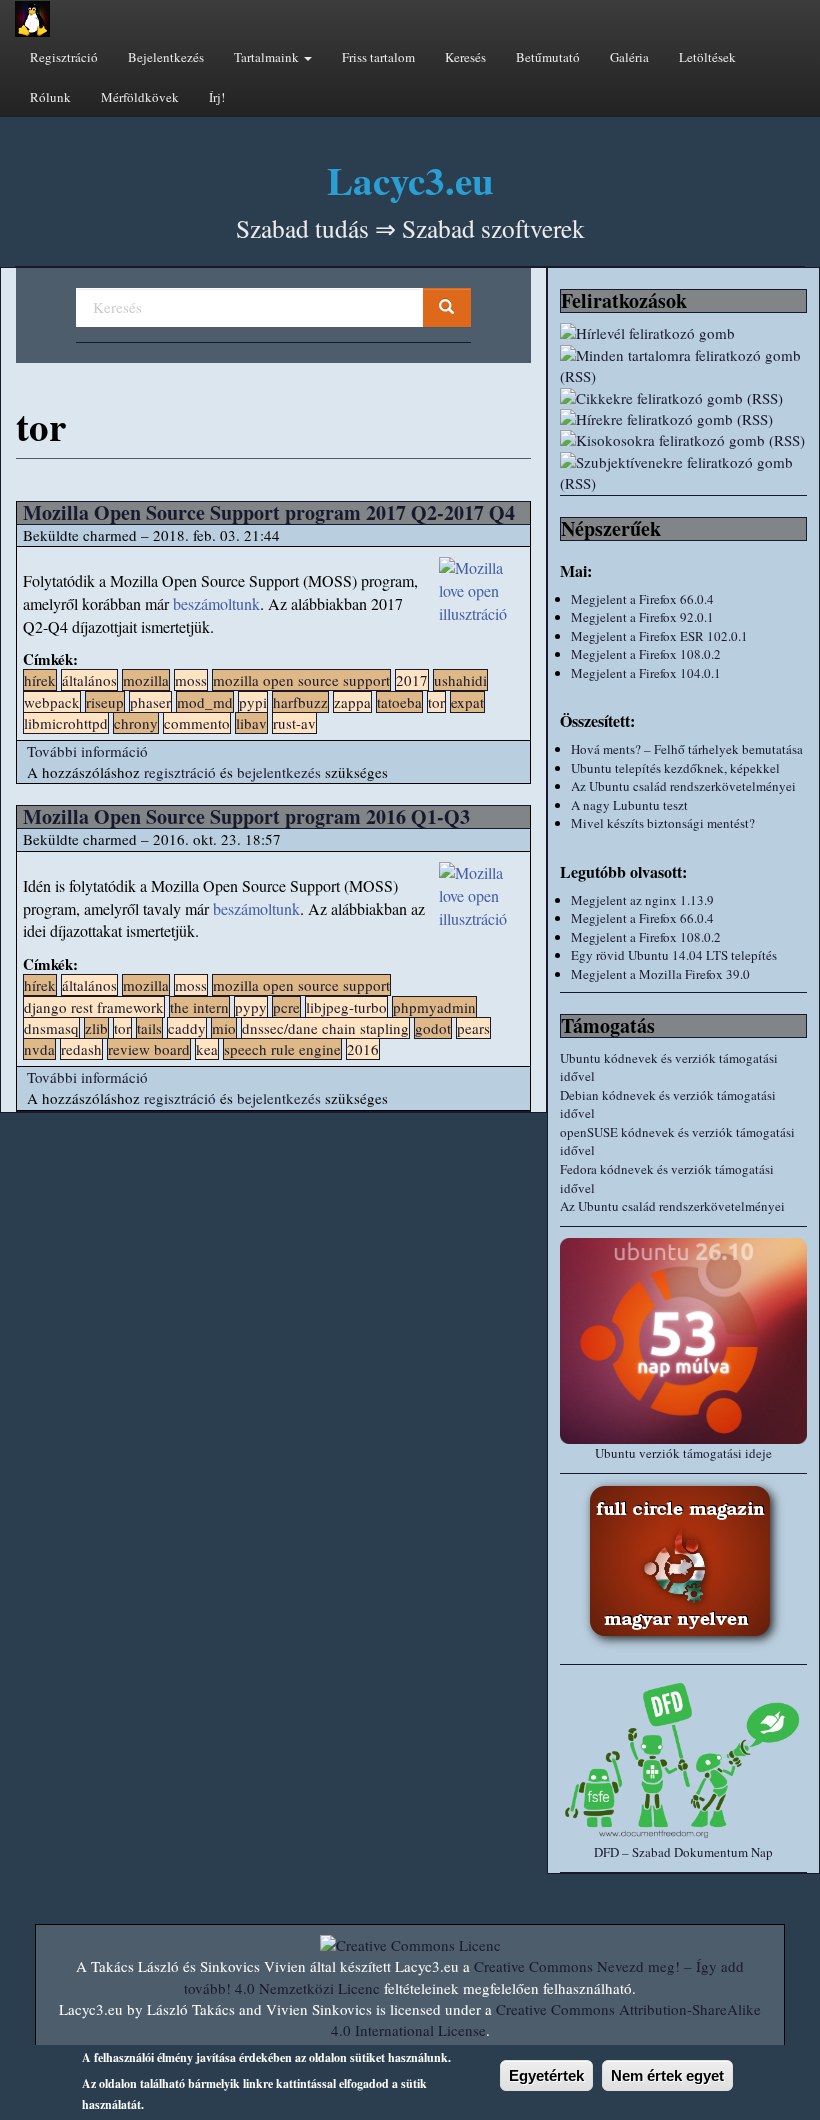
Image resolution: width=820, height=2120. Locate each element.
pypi (253, 702)
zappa (352, 702)
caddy (187, 1028)
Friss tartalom (378, 57)
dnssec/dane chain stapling (325, 1028)
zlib (96, 1028)
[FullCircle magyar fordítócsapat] (683, 1564)
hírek (40, 680)
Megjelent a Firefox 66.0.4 (642, 599)
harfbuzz (300, 702)
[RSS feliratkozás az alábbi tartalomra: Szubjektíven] (683, 473)
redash (81, 1049)
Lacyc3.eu (410, 179)
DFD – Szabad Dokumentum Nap (683, 1852)
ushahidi (460, 680)
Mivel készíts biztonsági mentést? (663, 823)
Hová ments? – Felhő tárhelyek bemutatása (687, 749)
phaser (150, 702)
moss (191, 680)
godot (433, 1028)
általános (89, 680)
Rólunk (50, 97)
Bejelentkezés (166, 57)
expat (467, 702)
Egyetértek (546, 2075)
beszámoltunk (216, 603)
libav (251, 723)
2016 (363, 1049)
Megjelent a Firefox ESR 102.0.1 (659, 636)
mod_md (205, 702)
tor (436, 702)
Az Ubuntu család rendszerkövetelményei (683, 786)
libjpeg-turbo (346, 1007)
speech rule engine (282, 1049)
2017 (412, 680)
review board (149, 1049)
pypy (251, 1007)
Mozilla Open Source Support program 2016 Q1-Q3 (246, 816)
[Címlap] (32, 19)
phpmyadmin (434, 1007)
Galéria (629, 57)
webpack (52, 702)
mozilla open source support (301, 680)
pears (473, 1028)
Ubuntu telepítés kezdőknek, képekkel (675, 768)
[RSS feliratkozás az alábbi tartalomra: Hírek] (683, 419)
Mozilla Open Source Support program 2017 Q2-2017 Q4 (269, 512)
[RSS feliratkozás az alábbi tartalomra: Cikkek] (683, 398)
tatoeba (399, 702)
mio (224, 1028)
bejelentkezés (279, 772)
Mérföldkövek (140, 97)
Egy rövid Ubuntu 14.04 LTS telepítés (674, 955)
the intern (199, 1007)
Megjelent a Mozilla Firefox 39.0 (660, 974)
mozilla (146, 680)
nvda (39, 1049)
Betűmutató (548, 57)
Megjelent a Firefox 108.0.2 (646, 654)
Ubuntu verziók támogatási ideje (683, 1453)
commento (197, 723)
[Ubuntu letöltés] (683, 1341)
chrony (136, 723)
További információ (87, 751)
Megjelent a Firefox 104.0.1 (646, 673)
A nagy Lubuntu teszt (629, 805)
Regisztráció (64, 57)
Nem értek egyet (667, 2075)
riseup (105, 702)
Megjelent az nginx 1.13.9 (642, 900)
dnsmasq (51, 1028)
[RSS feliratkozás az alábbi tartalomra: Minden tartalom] (683, 366)
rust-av (294, 723)
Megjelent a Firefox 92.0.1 (642, 617)
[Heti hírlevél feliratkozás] (683, 333)
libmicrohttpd (66, 723)
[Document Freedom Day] (683, 1759)
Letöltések (707, 57)
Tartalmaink (268, 57)
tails (149, 1028)
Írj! (217, 97)
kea (207, 1049)
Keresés (465, 57)
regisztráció (180, 772)
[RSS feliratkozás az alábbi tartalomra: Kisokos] (683, 440)
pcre (286, 1007)
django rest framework (94, 1007)
